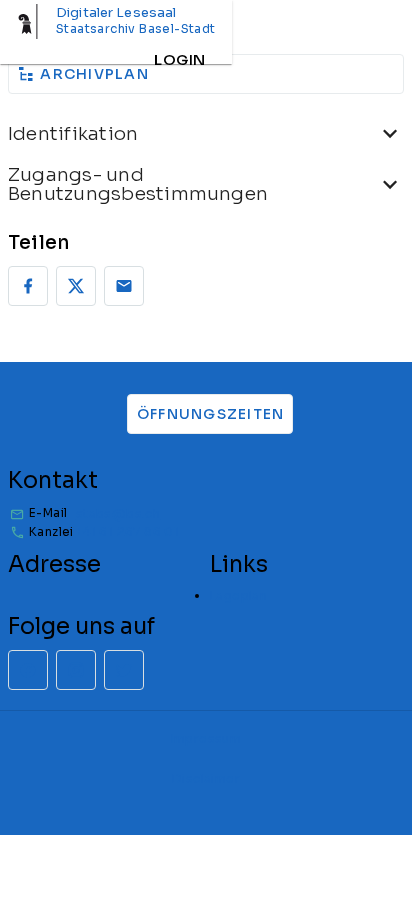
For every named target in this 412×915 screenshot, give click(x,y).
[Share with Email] (124, 286)
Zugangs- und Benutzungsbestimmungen (138, 184)
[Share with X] (76, 286)
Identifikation (73, 133)
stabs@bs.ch (118, 513)
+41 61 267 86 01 (127, 531)
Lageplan (238, 595)
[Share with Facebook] (28, 286)
